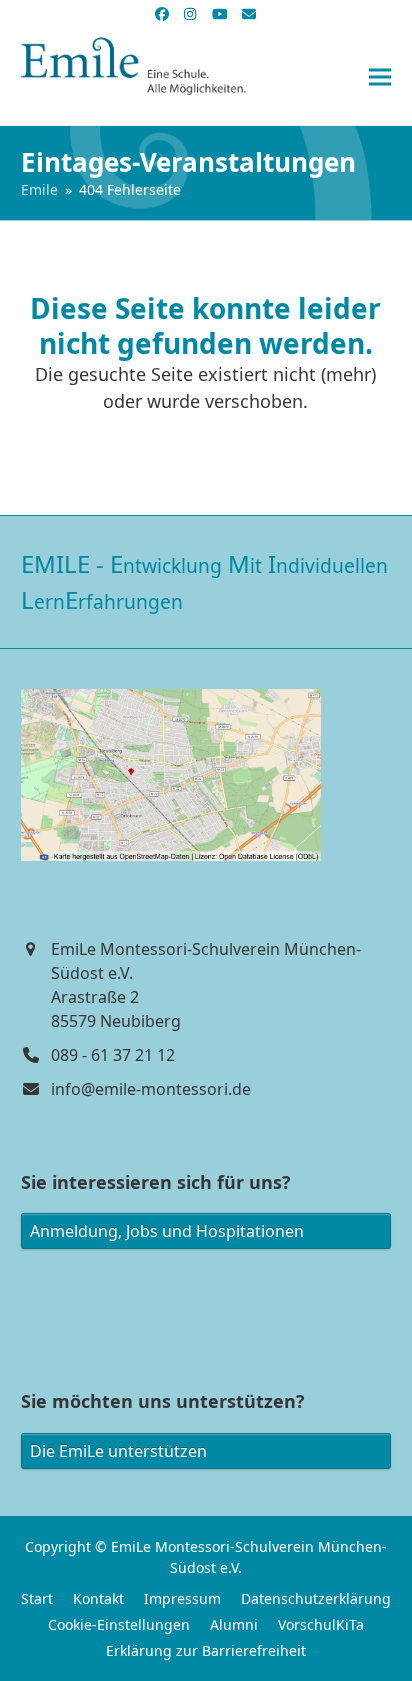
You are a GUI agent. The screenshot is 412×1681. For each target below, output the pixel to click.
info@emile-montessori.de (151, 1089)
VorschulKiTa (321, 1624)
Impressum (182, 1598)
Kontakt (98, 1598)
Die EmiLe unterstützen (118, 1451)
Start (37, 1598)
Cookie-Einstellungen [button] (119, 1624)
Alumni (234, 1624)
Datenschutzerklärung (316, 1598)
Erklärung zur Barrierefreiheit (206, 1650)
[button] (380, 77)
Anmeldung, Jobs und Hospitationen (167, 1231)
